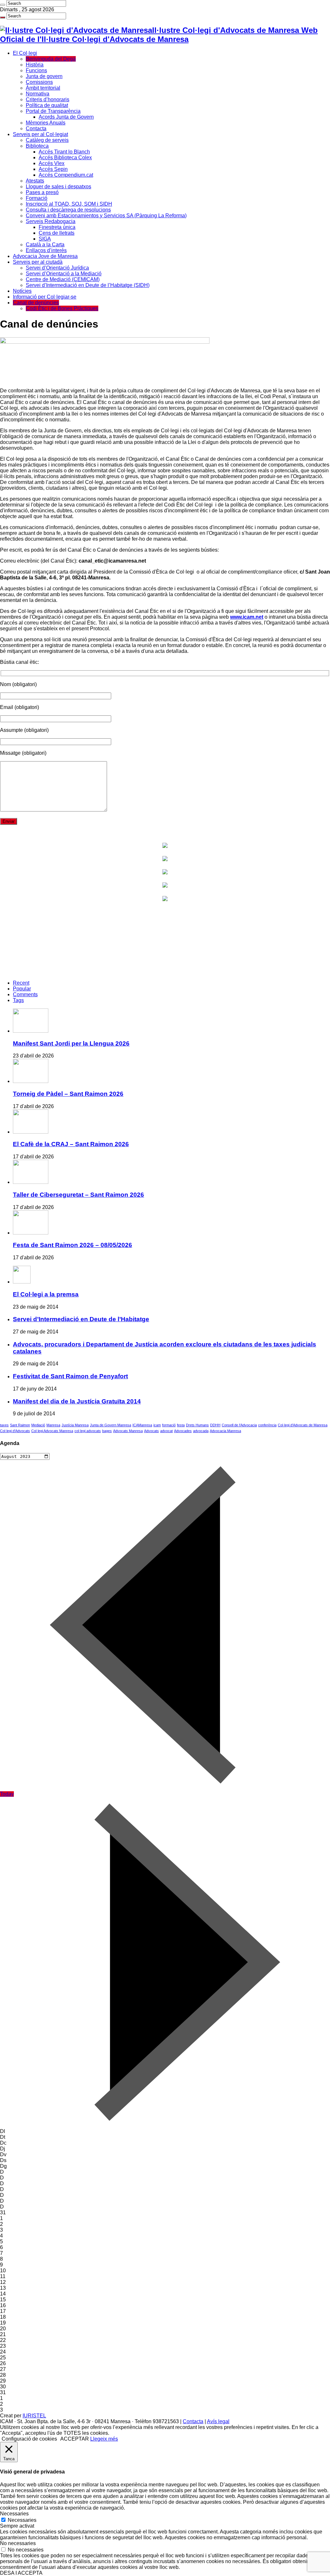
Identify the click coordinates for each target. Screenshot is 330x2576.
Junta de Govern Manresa (111, 1425)
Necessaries (22, 2520)
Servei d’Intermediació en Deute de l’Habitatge (81, 1319)
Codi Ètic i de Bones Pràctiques (62, 308)
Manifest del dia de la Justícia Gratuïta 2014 (77, 1401)
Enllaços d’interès (46, 250)
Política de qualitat (47, 105)
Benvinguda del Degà (51, 59)
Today (7, 1794)
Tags (18, 1000)
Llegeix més (104, 2439)
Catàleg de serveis (47, 140)
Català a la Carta (45, 245)
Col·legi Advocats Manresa (52, 1431)
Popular (22, 989)
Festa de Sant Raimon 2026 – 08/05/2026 (73, 1245)
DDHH (215, 1425)
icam (157, 1425)
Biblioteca (37, 146)
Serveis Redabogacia (51, 221)
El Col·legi (25, 53)
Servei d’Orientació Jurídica (57, 268)
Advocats (151, 1431)
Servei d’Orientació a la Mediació (64, 274)
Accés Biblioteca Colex (65, 157)
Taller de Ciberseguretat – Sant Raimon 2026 (78, 1195)
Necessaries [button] (14, 2514)
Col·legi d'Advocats (15, 1431)
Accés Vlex (52, 163)
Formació (37, 198)
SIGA (45, 239)
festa (181, 1425)
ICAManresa (142, 1425)
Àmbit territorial (43, 88)
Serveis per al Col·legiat (40, 134)
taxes (4, 1425)
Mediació (38, 1425)
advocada (201, 1431)
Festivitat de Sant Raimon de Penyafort (70, 1376)
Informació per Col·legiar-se (45, 297)
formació (169, 1425)
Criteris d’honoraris (48, 99)
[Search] (3, 5)
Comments (25, 994)
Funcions (36, 70)
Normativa (38, 94)
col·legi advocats (88, 1431)
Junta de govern (44, 76)
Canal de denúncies (36, 303)
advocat (166, 1431)
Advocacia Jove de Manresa (45, 256)
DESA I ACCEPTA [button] (21, 2573)
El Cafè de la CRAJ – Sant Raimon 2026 (71, 1144)
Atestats (35, 181)
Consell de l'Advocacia (239, 1425)
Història (35, 65)
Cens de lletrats (57, 233)
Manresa (53, 1425)
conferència (267, 1425)
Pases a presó (42, 192)
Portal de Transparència (53, 111)
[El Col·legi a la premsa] (22, 1282)
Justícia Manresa (75, 1425)
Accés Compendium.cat (66, 175)
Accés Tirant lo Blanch (64, 152)
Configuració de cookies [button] (29, 2439)
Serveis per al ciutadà (38, 262)
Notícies (22, 291)
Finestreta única (57, 227)
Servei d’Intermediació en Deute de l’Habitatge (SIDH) (88, 285)
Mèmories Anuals (46, 123)
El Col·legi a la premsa (46, 1294)
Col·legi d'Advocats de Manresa (303, 1425)
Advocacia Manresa (225, 1431)
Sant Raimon (20, 1425)
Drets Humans (197, 1425)
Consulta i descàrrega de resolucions (68, 210)
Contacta (36, 128)
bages (107, 1431)
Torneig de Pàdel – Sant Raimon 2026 (68, 1094)
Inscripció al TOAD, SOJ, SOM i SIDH (69, 204)
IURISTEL (34, 2416)
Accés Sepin (53, 169)
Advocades (183, 1431)
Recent (21, 983)
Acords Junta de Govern (66, 117)
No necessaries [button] (18, 2543)
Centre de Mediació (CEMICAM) (63, 279)
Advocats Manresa (128, 1431)
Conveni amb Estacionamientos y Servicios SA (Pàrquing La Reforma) (106, 216)
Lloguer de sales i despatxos (58, 187)
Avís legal (218, 2421)
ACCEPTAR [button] (75, 2439)
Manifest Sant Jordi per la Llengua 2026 (71, 1043)
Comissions (39, 82)
